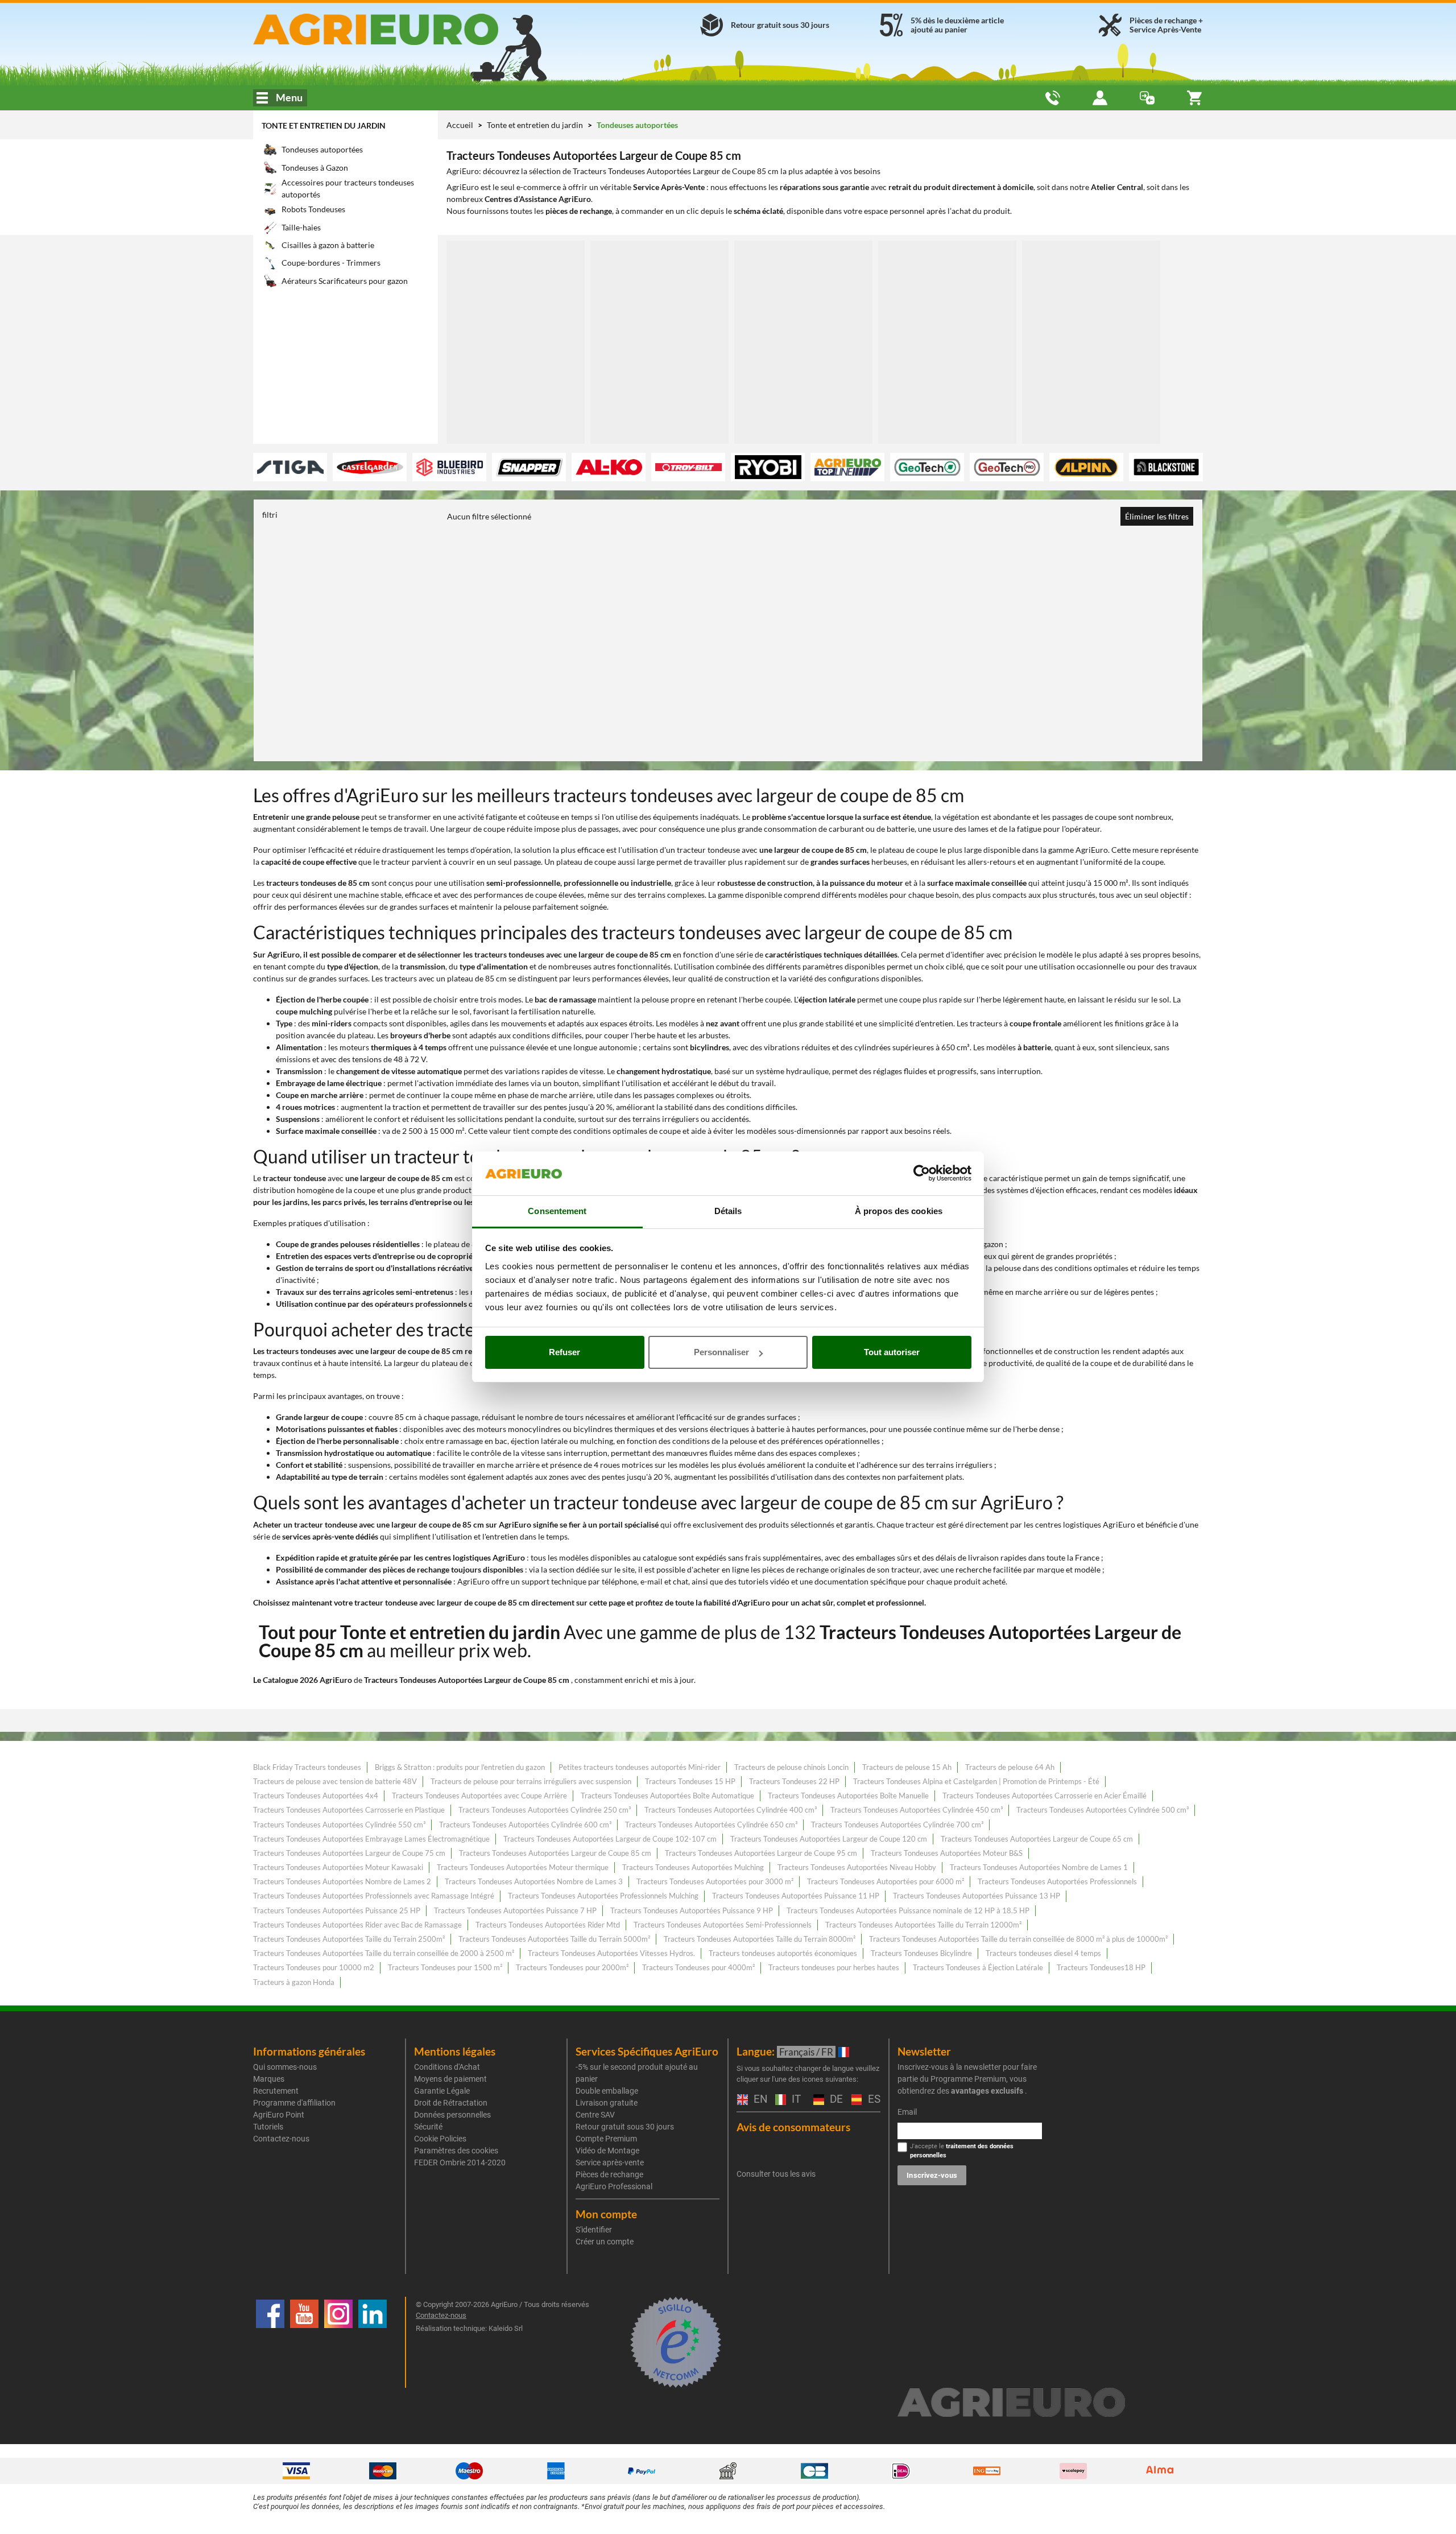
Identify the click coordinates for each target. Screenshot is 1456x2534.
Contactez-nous (281, 2139)
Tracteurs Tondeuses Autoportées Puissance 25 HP (337, 1910)
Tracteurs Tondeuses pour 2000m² (572, 1967)
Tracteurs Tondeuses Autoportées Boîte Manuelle (848, 1796)
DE (835, 2100)
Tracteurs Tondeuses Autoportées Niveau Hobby (857, 1867)
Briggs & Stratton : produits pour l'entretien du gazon (460, 1767)
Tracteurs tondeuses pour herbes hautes (834, 1967)
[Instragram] (338, 2342)
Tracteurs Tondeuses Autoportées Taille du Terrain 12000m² (923, 1925)
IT (795, 2100)
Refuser (564, 1352)
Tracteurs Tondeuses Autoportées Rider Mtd (548, 1925)
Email (907, 2112)
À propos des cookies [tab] (899, 1211)
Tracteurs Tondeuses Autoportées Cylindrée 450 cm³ (917, 1810)
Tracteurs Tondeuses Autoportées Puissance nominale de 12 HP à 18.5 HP (908, 1910)
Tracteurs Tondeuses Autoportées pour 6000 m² (886, 1881)
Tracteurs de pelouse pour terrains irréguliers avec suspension (531, 1781)
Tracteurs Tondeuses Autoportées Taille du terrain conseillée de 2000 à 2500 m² (384, 1953)
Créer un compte (605, 2242)
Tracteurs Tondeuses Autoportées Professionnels (1057, 1881)
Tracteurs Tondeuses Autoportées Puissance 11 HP (796, 1896)
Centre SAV (595, 2115)
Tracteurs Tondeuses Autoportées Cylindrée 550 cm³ (339, 1825)
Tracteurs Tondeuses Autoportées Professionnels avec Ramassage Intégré (374, 1896)
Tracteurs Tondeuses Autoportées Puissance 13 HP (977, 1896)
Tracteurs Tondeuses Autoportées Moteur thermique (523, 1867)
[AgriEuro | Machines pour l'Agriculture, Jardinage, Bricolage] (406, 29)
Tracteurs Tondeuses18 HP (1101, 1967)
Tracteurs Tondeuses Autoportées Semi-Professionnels (723, 1925)
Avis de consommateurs (793, 2127)
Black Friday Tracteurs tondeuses (307, 1767)
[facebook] (270, 2342)
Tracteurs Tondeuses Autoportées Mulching (693, 1867)
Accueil (460, 125)
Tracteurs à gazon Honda (294, 1982)
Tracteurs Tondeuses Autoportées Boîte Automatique (667, 1796)
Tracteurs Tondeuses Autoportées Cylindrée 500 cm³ (1103, 1810)
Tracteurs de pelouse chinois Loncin (791, 1767)
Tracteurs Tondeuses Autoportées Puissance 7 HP (515, 1910)
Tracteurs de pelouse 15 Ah (907, 1767)
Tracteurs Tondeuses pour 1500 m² (445, 1967)
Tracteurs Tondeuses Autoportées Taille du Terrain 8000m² (760, 1939)
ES (873, 2100)
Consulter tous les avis (776, 2174)
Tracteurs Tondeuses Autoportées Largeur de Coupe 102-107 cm (610, 1839)
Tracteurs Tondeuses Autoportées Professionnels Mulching (603, 1896)
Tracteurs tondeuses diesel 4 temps (1043, 1953)
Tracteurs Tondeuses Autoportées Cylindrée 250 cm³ (545, 1810)
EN (759, 2100)
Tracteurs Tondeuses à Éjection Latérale (978, 1967)
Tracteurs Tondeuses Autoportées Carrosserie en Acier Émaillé (1045, 1796)
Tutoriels (268, 2127)
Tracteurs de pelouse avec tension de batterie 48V (335, 1781)
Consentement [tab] (557, 1211)
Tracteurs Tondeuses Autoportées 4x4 (316, 1796)
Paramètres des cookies (456, 2151)
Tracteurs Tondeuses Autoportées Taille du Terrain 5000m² (554, 1939)
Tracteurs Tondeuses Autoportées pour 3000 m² (715, 1881)
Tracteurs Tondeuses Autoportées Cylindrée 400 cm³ (731, 1810)
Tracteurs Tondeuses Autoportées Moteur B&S (947, 1853)
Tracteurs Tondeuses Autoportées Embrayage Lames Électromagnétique (371, 1839)
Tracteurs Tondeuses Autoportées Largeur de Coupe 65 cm (1037, 1839)
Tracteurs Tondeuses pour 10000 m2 (314, 1967)
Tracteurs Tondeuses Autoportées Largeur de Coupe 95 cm (761, 1853)
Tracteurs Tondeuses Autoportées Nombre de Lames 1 (1039, 1867)
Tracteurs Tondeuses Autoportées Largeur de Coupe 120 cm (829, 1839)
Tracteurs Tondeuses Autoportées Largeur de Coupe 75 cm (349, 1853)
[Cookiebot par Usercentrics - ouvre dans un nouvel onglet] (922, 1174)
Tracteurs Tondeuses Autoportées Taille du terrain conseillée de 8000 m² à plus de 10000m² (1018, 1939)
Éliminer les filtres (1157, 516)
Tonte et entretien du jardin (324, 125)
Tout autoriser (892, 1352)
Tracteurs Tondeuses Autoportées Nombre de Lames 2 (342, 1881)
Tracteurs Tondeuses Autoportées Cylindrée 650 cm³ (711, 1825)
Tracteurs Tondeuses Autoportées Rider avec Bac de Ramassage (357, 1925)
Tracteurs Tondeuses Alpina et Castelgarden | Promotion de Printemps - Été (976, 1781)
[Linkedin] (373, 2342)
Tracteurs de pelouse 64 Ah (1010, 1767)
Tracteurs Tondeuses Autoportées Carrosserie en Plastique (349, 1810)
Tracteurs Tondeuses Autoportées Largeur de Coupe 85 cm (555, 1853)
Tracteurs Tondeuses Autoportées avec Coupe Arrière (479, 1796)
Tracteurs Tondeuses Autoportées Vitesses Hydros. (611, 1953)
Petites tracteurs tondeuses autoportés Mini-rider (640, 1767)
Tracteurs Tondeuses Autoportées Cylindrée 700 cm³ (897, 1825)
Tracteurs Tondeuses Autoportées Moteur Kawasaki (338, 1867)
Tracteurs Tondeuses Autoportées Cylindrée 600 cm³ (525, 1825)
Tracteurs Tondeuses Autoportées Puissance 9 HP (692, 1910)
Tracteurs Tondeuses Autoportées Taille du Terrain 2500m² (349, 1939)
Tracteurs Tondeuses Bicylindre (921, 1953)
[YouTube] (304, 2342)
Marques (269, 2079)
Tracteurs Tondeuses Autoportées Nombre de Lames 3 (534, 1881)
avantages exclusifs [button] (987, 2091)
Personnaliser (721, 1352)
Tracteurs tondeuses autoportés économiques (783, 1953)
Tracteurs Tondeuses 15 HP (690, 1781)
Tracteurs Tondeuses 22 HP (794, 1781)
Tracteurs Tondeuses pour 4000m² (698, 1967)
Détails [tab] (728, 1211)
